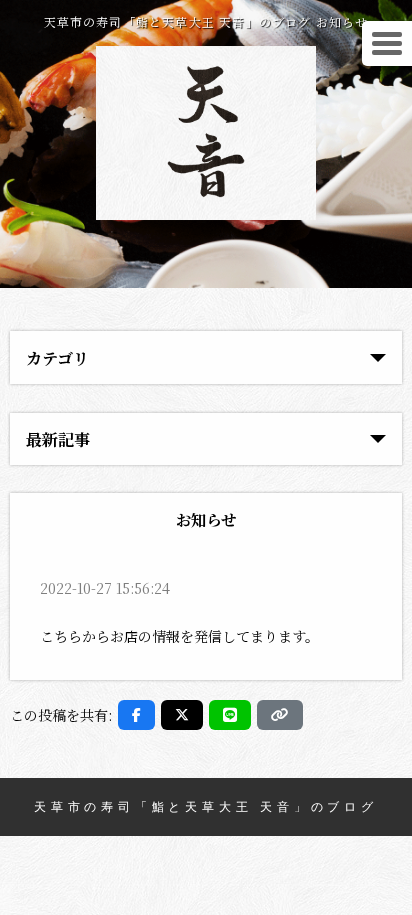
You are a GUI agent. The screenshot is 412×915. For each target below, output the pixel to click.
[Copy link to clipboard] (280, 715)
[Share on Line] (230, 715)
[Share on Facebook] (136, 715)
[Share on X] (182, 715)
